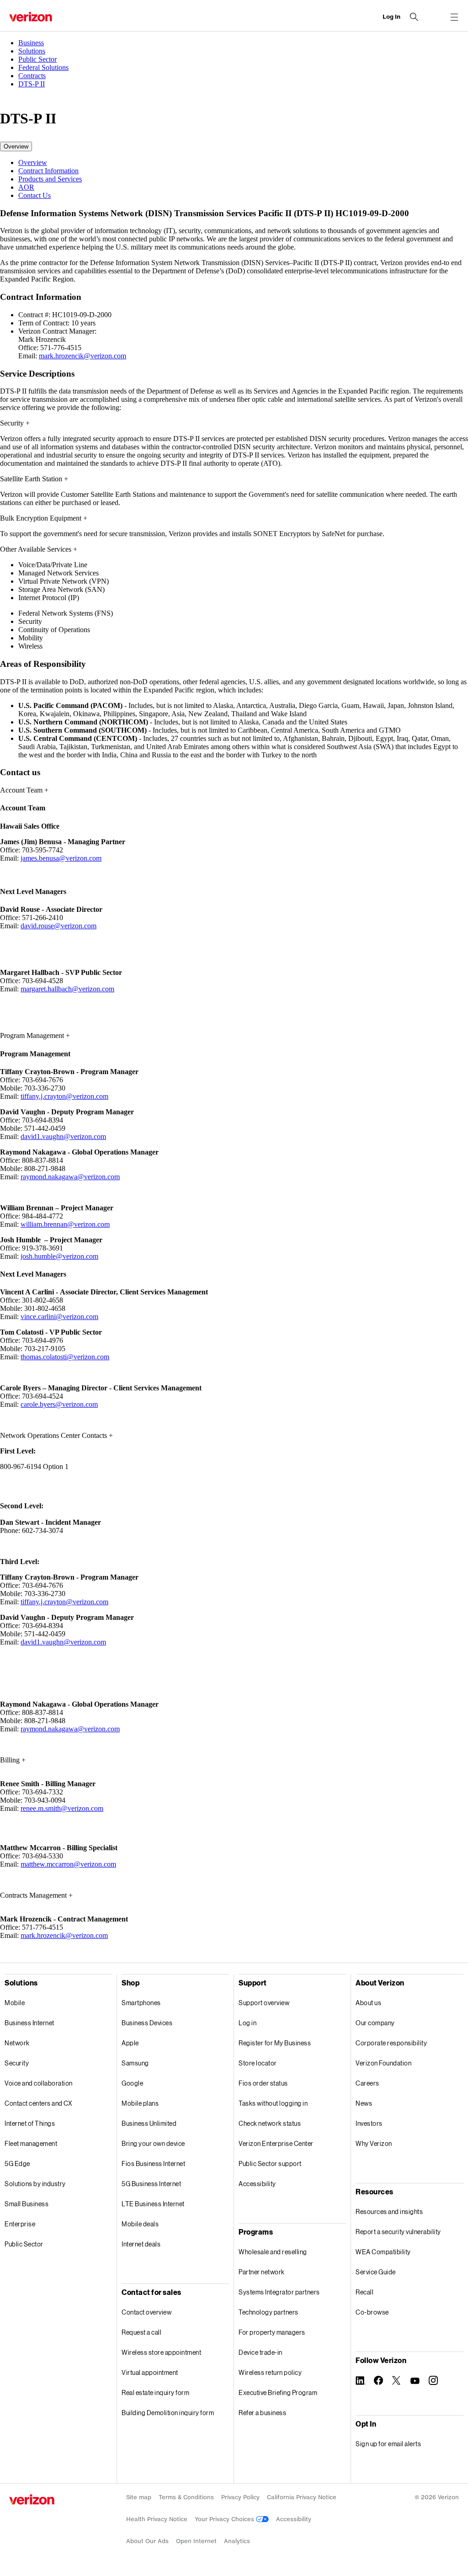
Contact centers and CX (38, 2103)
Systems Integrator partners (279, 2292)
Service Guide (376, 2272)
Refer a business (262, 2413)
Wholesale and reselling (273, 2252)
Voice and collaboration (39, 2083)
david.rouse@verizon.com (58, 926)
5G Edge (17, 2164)
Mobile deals (140, 2224)
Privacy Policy (240, 2497)
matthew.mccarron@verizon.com (68, 1864)
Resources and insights (389, 2211)
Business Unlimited (149, 2123)
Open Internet (196, 2541)
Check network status (270, 2123)
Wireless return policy (270, 2372)
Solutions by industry (35, 2184)
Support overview (264, 2003)
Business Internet (29, 2023)
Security (17, 2063)
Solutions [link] (32, 51)
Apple (130, 2043)
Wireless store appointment (161, 2352)
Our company (375, 2023)
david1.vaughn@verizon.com (63, 1136)
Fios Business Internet (153, 2164)
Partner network (262, 2272)
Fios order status (263, 2083)
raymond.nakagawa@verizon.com (70, 1177)
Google (132, 2083)
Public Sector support (270, 2164)
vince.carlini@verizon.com (59, 1317)
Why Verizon (374, 2143)
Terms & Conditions (186, 2497)
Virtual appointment (150, 2372)
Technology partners (269, 2312)
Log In (391, 17)
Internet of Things (30, 2123)
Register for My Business (275, 2043)
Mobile (15, 2003)
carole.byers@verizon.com (59, 1404)
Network (17, 2043)
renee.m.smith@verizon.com (62, 1808)
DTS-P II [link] (32, 84)
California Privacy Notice (302, 2497)
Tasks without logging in (273, 2103)
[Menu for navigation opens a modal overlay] (454, 17)
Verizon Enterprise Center (276, 2143)
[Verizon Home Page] (32, 2499)
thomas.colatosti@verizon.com (65, 1357)
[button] (16, 146)
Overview (33, 162)
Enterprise (20, 2224)
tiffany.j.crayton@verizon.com (64, 1096)
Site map (139, 2497)
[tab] (243, 163)
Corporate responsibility (391, 2043)
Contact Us (35, 195)
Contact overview (146, 2312)
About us (368, 2003)
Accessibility (257, 2184)
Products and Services (50, 179)
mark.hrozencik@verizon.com (82, 356)
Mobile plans (140, 2103)
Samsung (135, 2063)
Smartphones (141, 2003)
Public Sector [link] (37, 59)
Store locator (258, 2063)
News (364, 2103)
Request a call (141, 2332)
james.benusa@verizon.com (61, 858)
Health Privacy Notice (157, 2519)
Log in (247, 2023)
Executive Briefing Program (278, 2392)
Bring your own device (153, 2143)
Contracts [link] (32, 76)
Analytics (237, 2541)
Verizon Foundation (383, 2063)
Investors (369, 2123)
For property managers (272, 2332)
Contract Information (48, 171)
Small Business (27, 2204)
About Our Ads (147, 2541)
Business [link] (31, 43)
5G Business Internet (151, 2184)
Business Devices (147, 2023)
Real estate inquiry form (155, 2392)
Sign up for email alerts (388, 2444)
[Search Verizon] (414, 17)
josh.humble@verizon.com (59, 1256)
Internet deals (141, 2244)
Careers (367, 2083)
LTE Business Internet (153, 2204)
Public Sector (24, 2244)
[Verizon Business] (31, 17)
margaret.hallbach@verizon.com (67, 989)
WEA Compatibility (383, 2252)
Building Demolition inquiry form (168, 2413)
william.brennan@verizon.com (65, 1224)
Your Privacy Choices (225, 2519)
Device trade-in (261, 2352)
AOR (26, 187)
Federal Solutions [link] (43, 67)
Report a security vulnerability (398, 2232)
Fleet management (31, 2143)
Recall (364, 2292)
